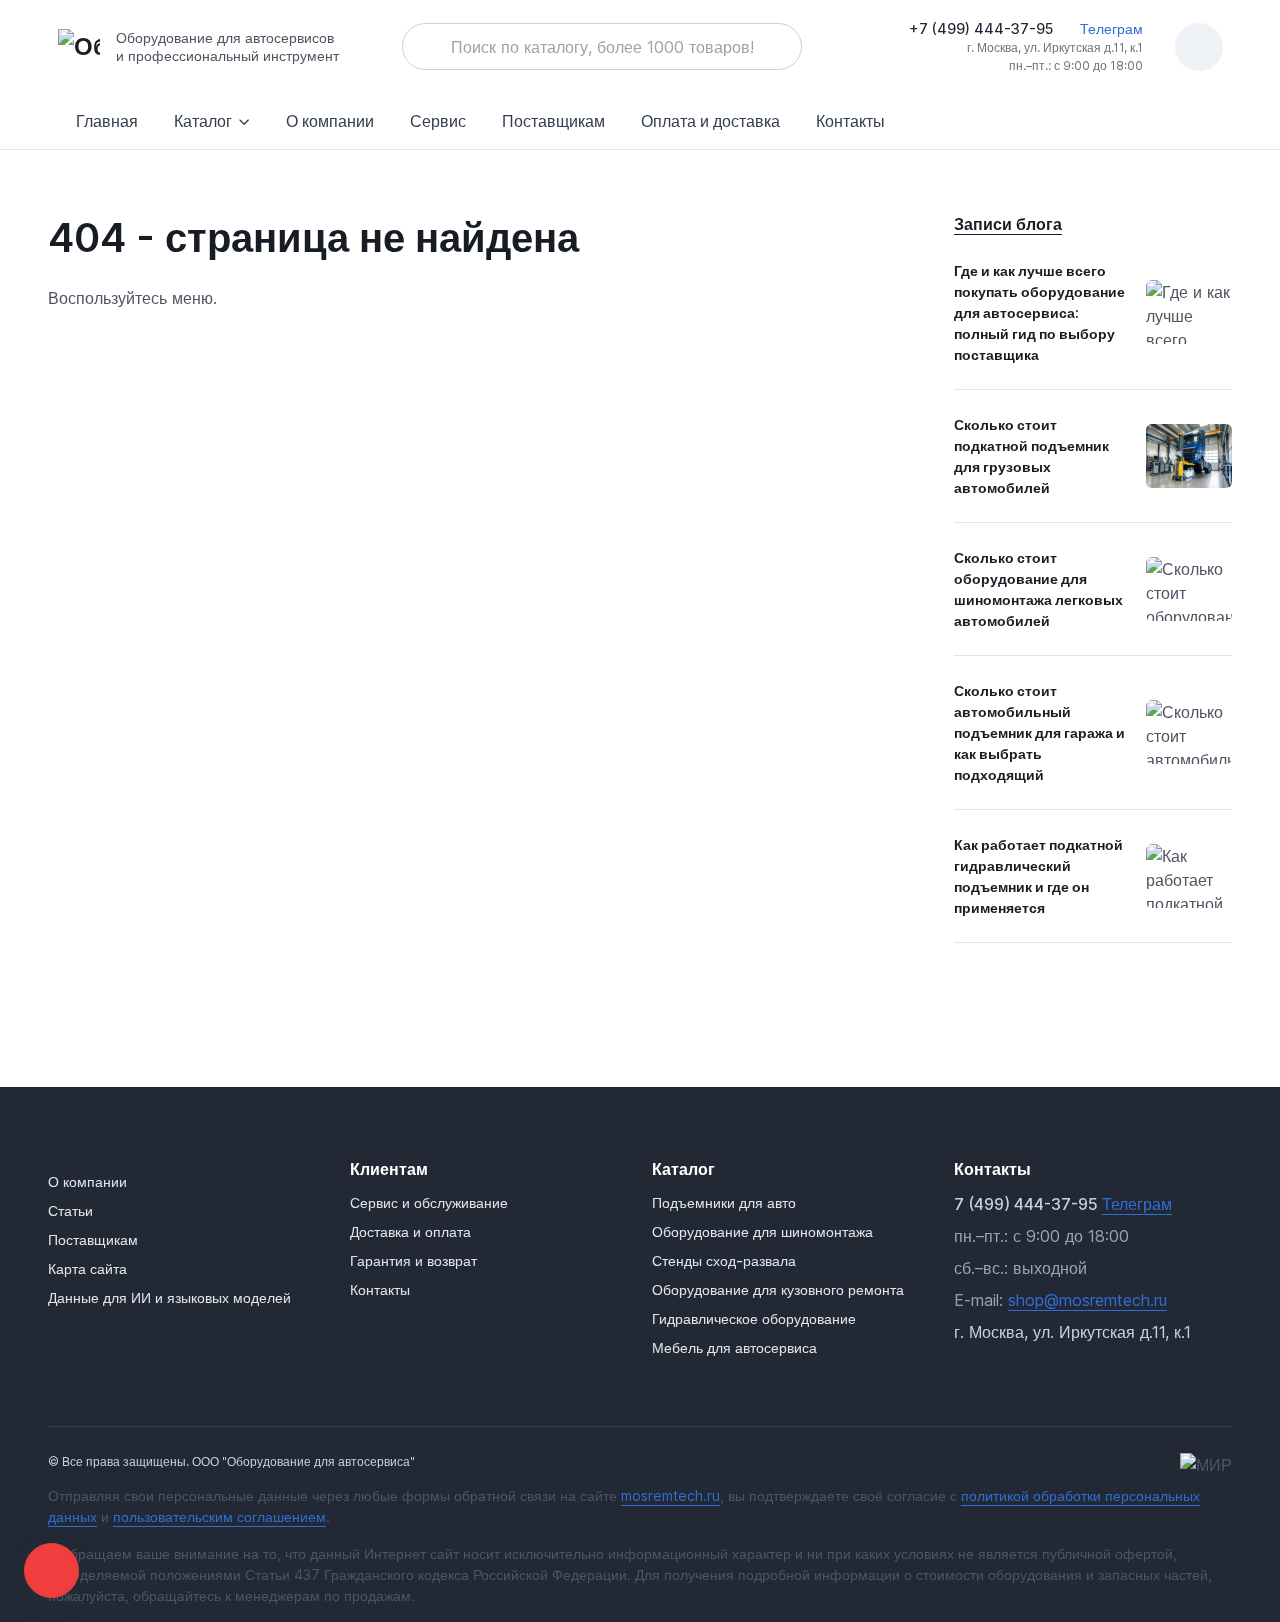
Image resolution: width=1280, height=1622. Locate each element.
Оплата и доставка (710, 121)
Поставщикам (553, 121)
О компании (330, 121)
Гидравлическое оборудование (754, 1318)
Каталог (203, 121)
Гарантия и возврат (413, 1260)
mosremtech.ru (670, 1495)
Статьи (70, 1210)
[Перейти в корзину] (1199, 47)
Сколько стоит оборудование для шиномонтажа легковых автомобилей (1038, 589)
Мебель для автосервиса (734, 1347)
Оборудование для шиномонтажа (762, 1231)
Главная (107, 121)
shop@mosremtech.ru (1087, 1300)
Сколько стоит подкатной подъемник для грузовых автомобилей (1031, 456)
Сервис (438, 121)
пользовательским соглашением (219, 1516)
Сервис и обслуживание (429, 1202)
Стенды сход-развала (724, 1260)
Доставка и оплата (410, 1231)
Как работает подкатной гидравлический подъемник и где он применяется (1038, 876)
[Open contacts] (51, 1570)
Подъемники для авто (724, 1202)
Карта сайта (87, 1268)
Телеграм (1109, 28)
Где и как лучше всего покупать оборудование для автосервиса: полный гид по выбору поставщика (1039, 312)
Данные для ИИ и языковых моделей (169, 1297)
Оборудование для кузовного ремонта (778, 1289)
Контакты (850, 121)
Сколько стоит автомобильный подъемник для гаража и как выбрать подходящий (1039, 732)
